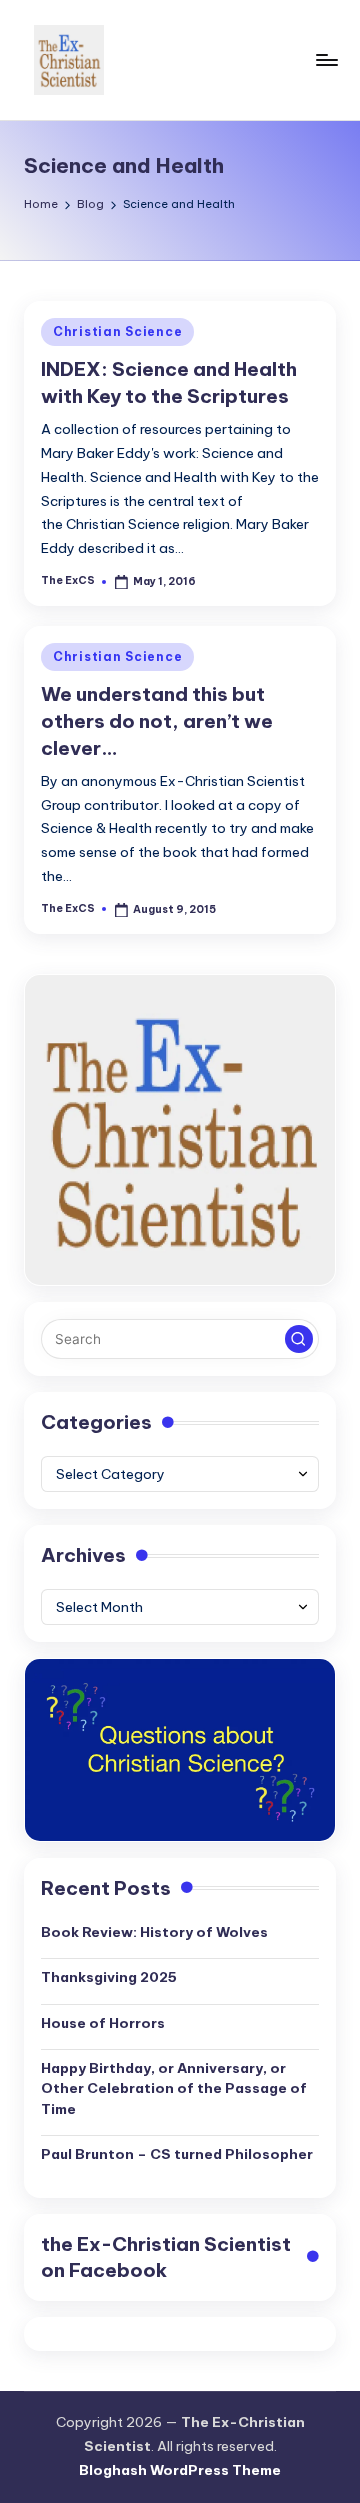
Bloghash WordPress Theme (180, 2470)
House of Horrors (103, 2023)
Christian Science (117, 331)
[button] (299, 1339)
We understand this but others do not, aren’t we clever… (157, 721)
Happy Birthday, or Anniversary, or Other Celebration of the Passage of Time (174, 2088)
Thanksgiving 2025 (109, 1977)
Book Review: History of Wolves (154, 1932)
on (166, 2257)
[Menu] (326, 59)
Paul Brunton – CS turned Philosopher (177, 2154)
